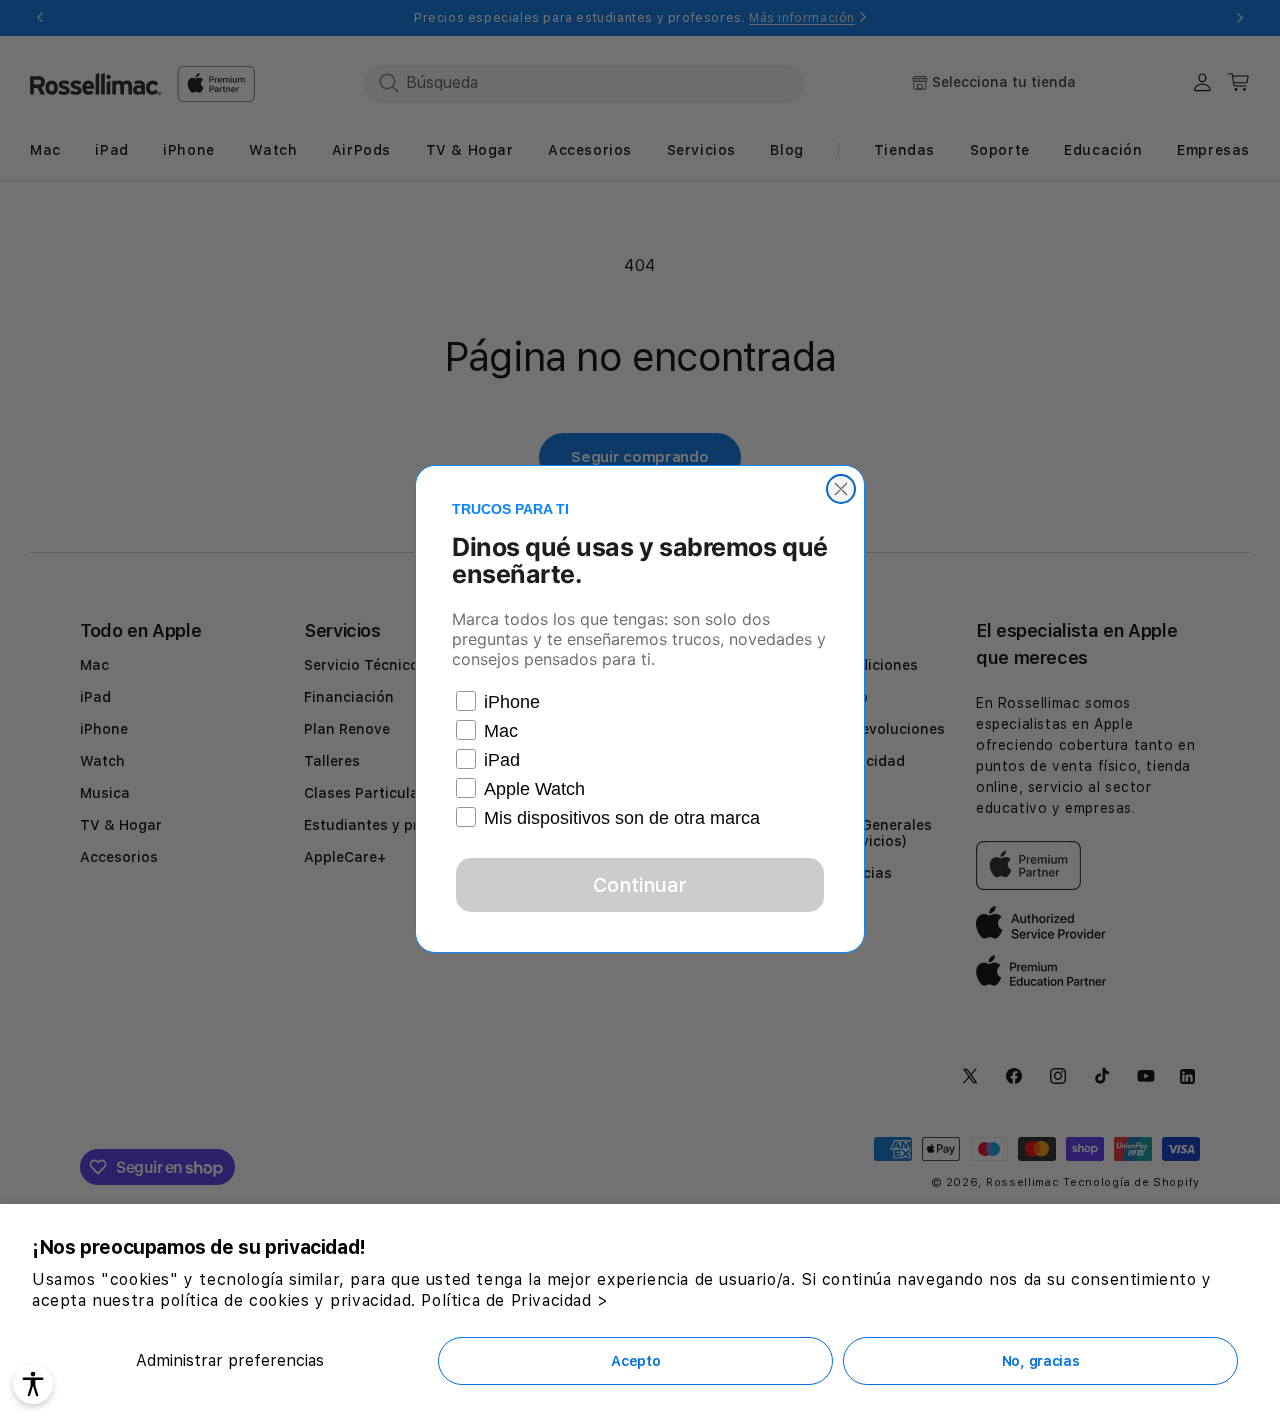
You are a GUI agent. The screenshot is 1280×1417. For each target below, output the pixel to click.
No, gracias (1041, 1361)
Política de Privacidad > (514, 1300)
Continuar (640, 885)
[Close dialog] (841, 489)
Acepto (635, 1361)
